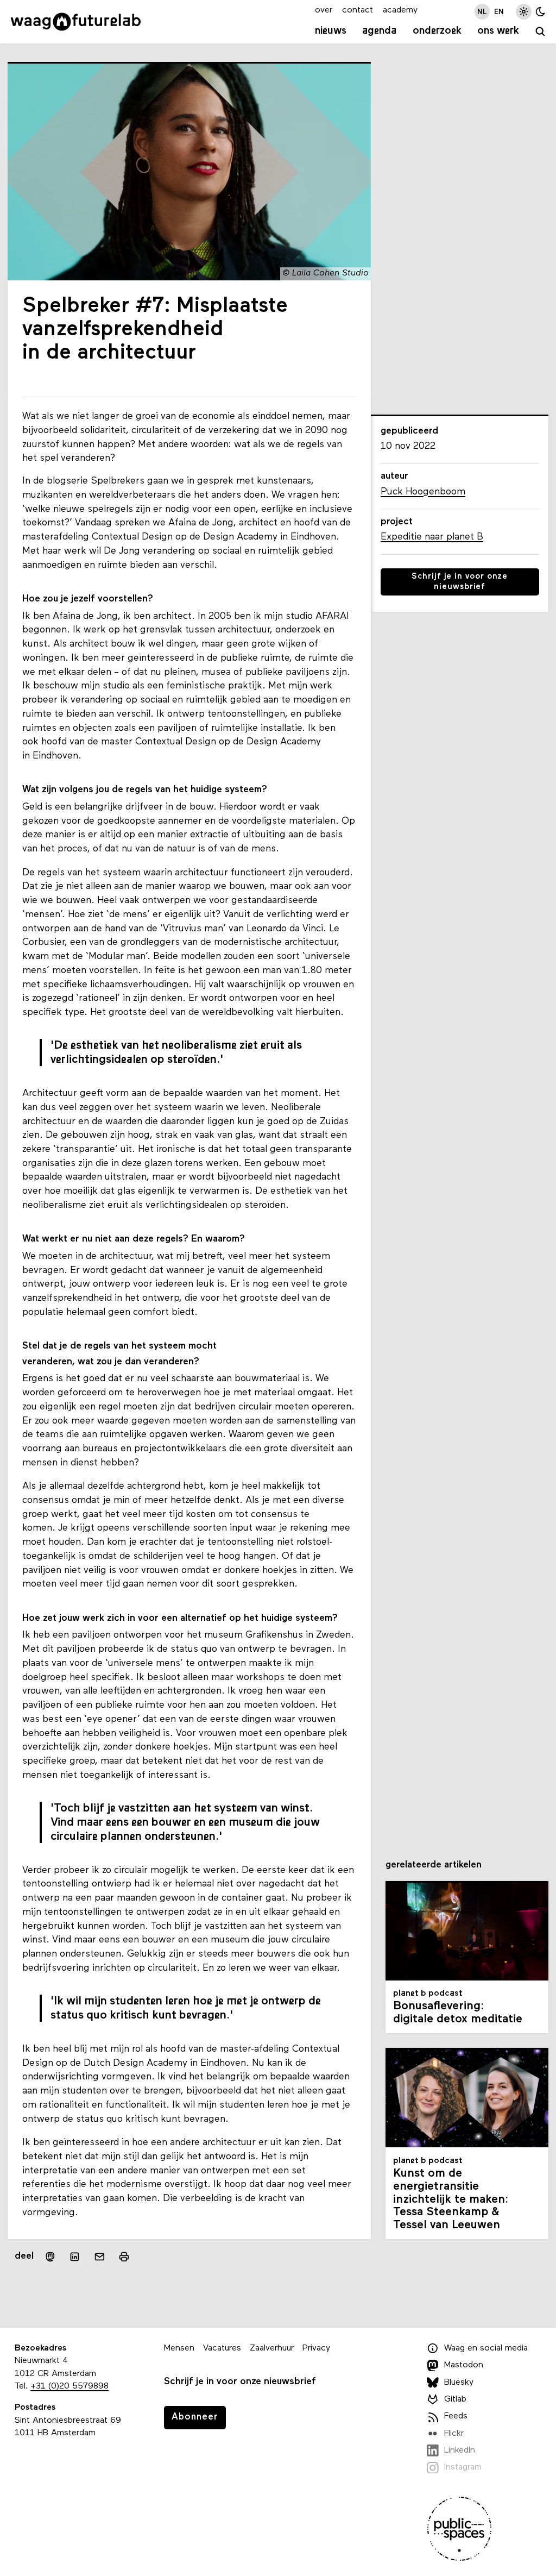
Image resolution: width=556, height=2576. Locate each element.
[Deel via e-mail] (100, 2257)
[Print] (124, 2257)
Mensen (179, 2348)
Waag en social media (486, 2348)
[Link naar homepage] (76, 22)
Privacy (316, 2348)
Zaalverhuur (272, 2348)
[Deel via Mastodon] (50, 2257)
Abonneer (195, 2417)
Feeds (456, 2416)
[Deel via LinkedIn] (75, 2257)
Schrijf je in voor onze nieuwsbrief (460, 582)
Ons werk (498, 31)
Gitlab (455, 2399)
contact (358, 10)
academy (400, 10)
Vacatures (222, 2348)
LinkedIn (460, 2450)
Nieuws (331, 31)
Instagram (463, 2467)
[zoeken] (541, 32)
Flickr (454, 2434)
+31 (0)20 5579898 (69, 2386)
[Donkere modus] (541, 12)
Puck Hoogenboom (423, 492)
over (324, 10)
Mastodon (464, 2365)
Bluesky (459, 2383)
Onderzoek (437, 31)
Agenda (379, 31)
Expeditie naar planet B (432, 537)
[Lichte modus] (524, 12)
